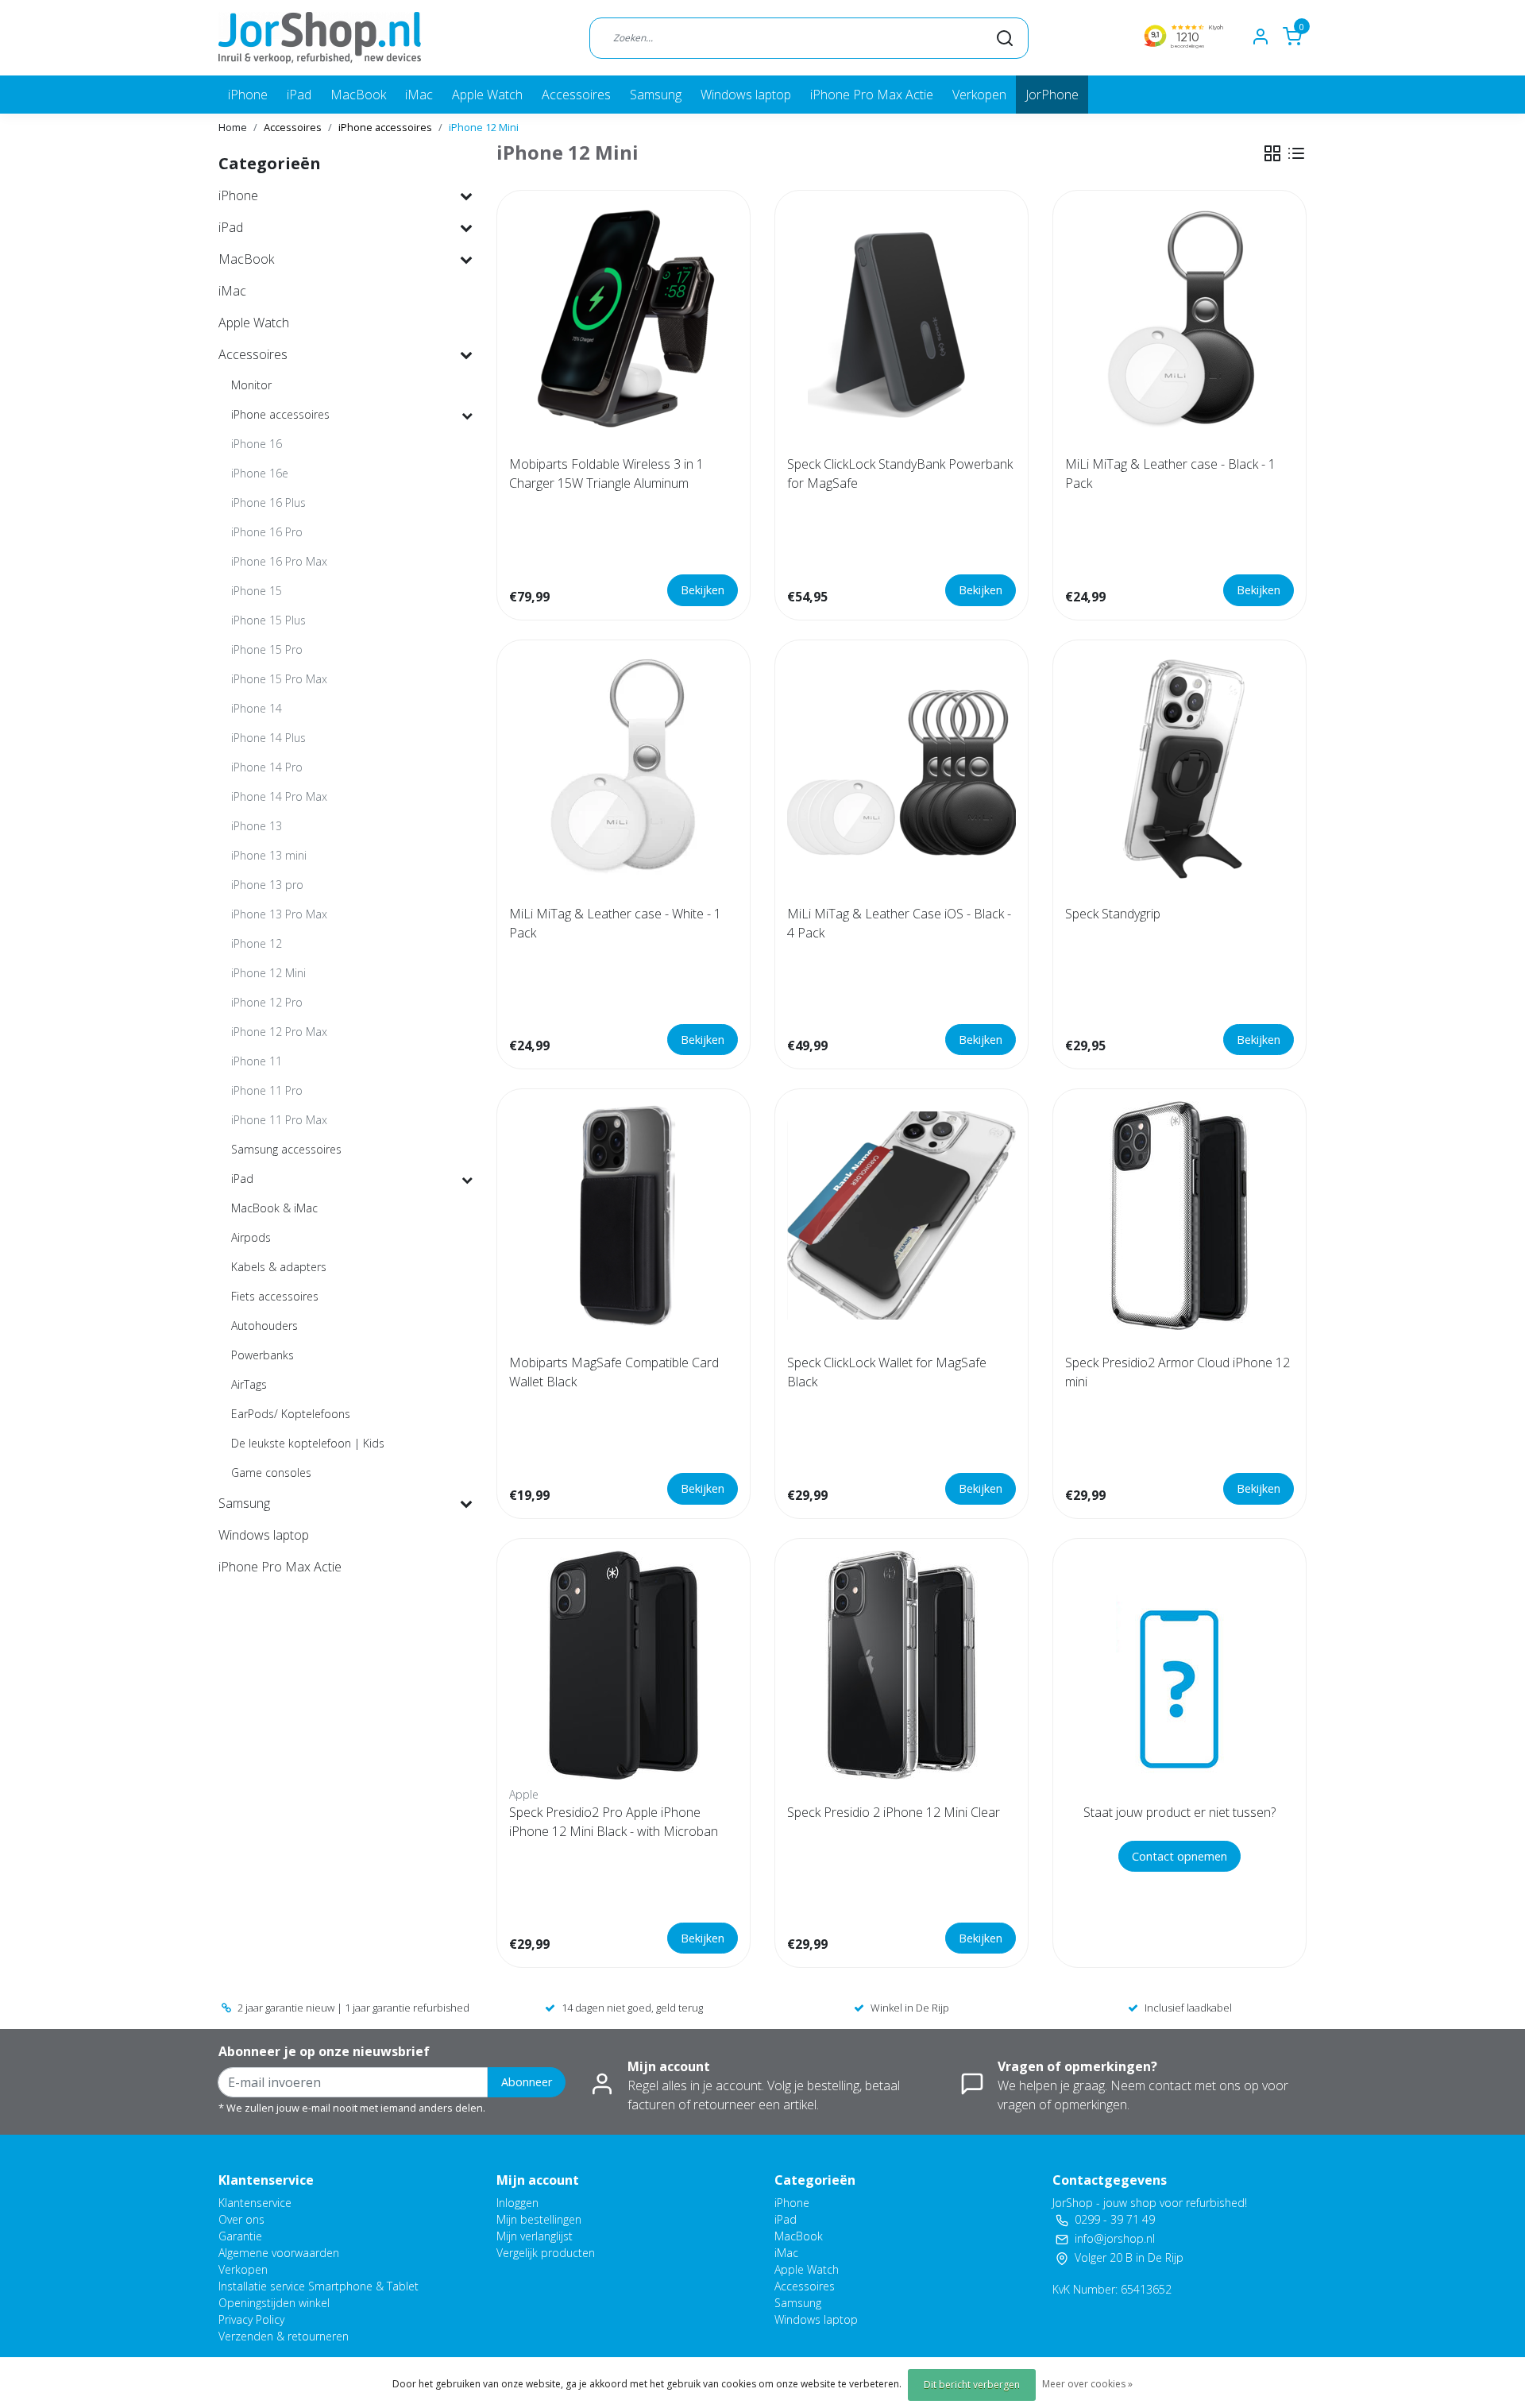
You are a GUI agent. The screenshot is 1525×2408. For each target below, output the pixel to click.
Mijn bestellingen (539, 2219)
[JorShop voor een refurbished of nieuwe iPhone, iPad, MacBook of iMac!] (320, 38)
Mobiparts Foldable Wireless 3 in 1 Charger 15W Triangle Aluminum (606, 473)
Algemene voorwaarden (279, 2253)
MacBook (358, 95)
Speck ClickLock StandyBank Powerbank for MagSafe (900, 473)
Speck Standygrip (1113, 914)
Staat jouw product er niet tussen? (1179, 1812)
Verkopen (979, 95)
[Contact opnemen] (1179, 1665)
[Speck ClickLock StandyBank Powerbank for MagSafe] (901, 317)
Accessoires (576, 95)
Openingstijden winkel (274, 2303)
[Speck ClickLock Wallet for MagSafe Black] (901, 1216)
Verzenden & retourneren (284, 2336)
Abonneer (527, 2082)
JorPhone (1052, 95)
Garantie (240, 2236)
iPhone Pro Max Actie (872, 95)
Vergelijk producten (546, 2253)
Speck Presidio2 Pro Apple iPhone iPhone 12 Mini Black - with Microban (614, 1822)
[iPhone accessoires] (467, 415)
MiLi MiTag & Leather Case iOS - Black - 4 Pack (899, 923)
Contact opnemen (1179, 1856)
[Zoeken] (1005, 37)
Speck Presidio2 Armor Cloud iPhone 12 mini (1178, 1372)
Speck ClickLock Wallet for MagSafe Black (887, 1372)
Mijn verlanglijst (535, 2236)
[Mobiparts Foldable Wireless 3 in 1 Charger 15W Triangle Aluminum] (624, 317)
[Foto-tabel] (1272, 153)
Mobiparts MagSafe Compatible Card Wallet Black (614, 1372)
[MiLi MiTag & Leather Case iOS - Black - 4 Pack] (901, 767)
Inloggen (517, 2203)
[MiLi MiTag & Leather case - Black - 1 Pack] (1179, 317)
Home (233, 127)
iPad (299, 95)
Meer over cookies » (1087, 2384)
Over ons (241, 2219)
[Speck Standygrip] (1179, 767)
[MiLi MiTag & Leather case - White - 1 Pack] (624, 767)
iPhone (248, 95)
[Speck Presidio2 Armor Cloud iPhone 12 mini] (1179, 1216)
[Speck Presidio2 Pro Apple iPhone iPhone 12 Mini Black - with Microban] (624, 1665)
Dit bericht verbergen (972, 2385)
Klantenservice (255, 2203)
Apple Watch (487, 95)
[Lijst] (1296, 153)
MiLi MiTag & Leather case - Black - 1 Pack (1170, 473)
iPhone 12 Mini (484, 127)
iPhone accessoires (385, 127)
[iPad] (467, 1179)
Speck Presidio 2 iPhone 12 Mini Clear (894, 1812)
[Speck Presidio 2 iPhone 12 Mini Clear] (901, 1665)
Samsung (656, 95)
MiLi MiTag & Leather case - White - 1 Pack (615, 923)
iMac (419, 95)
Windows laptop (746, 95)
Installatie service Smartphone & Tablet (319, 2286)
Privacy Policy (251, 2319)
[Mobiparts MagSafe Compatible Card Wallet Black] (624, 1216)
